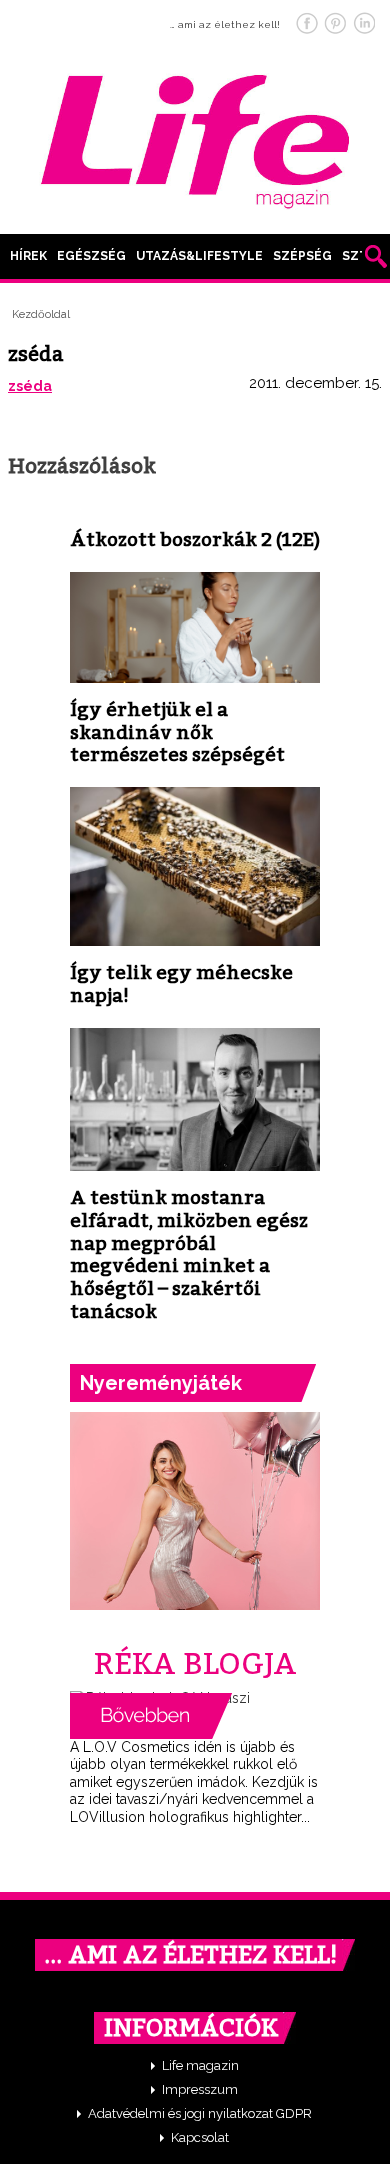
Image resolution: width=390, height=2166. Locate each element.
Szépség (302, 256)
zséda (30, 386)
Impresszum (200, 2089)
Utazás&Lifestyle (199, 256)
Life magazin (200, 2065)
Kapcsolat (200, 2137)
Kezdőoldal (41, 314)
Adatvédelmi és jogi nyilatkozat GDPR (200, 2113)
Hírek (28, 256)
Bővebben (151, 1716)
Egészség (91, 256)
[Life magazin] (195, 138)
